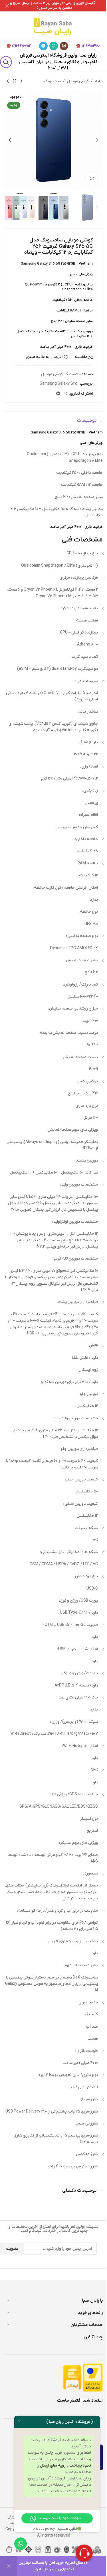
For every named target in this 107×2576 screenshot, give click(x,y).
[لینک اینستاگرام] (64, 46)
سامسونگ (52, 81)
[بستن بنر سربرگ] (7, 6)
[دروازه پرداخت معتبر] (93, 2378)
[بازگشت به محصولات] (15, 81)
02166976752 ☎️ (19, 46)
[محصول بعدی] (8, 81)
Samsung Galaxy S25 (59, 384)
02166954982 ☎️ (88, 46)
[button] (97, 140)
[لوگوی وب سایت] (53, 26)
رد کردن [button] (9, 2566)
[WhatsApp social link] (54, 46)
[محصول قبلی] (21, 81)
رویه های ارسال (53, 2466)
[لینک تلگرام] (43, 46)
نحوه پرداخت (80, 2466)
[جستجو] (6, 62)
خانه (99, 81)
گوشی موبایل (78, 81)
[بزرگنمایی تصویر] (92, 178)
